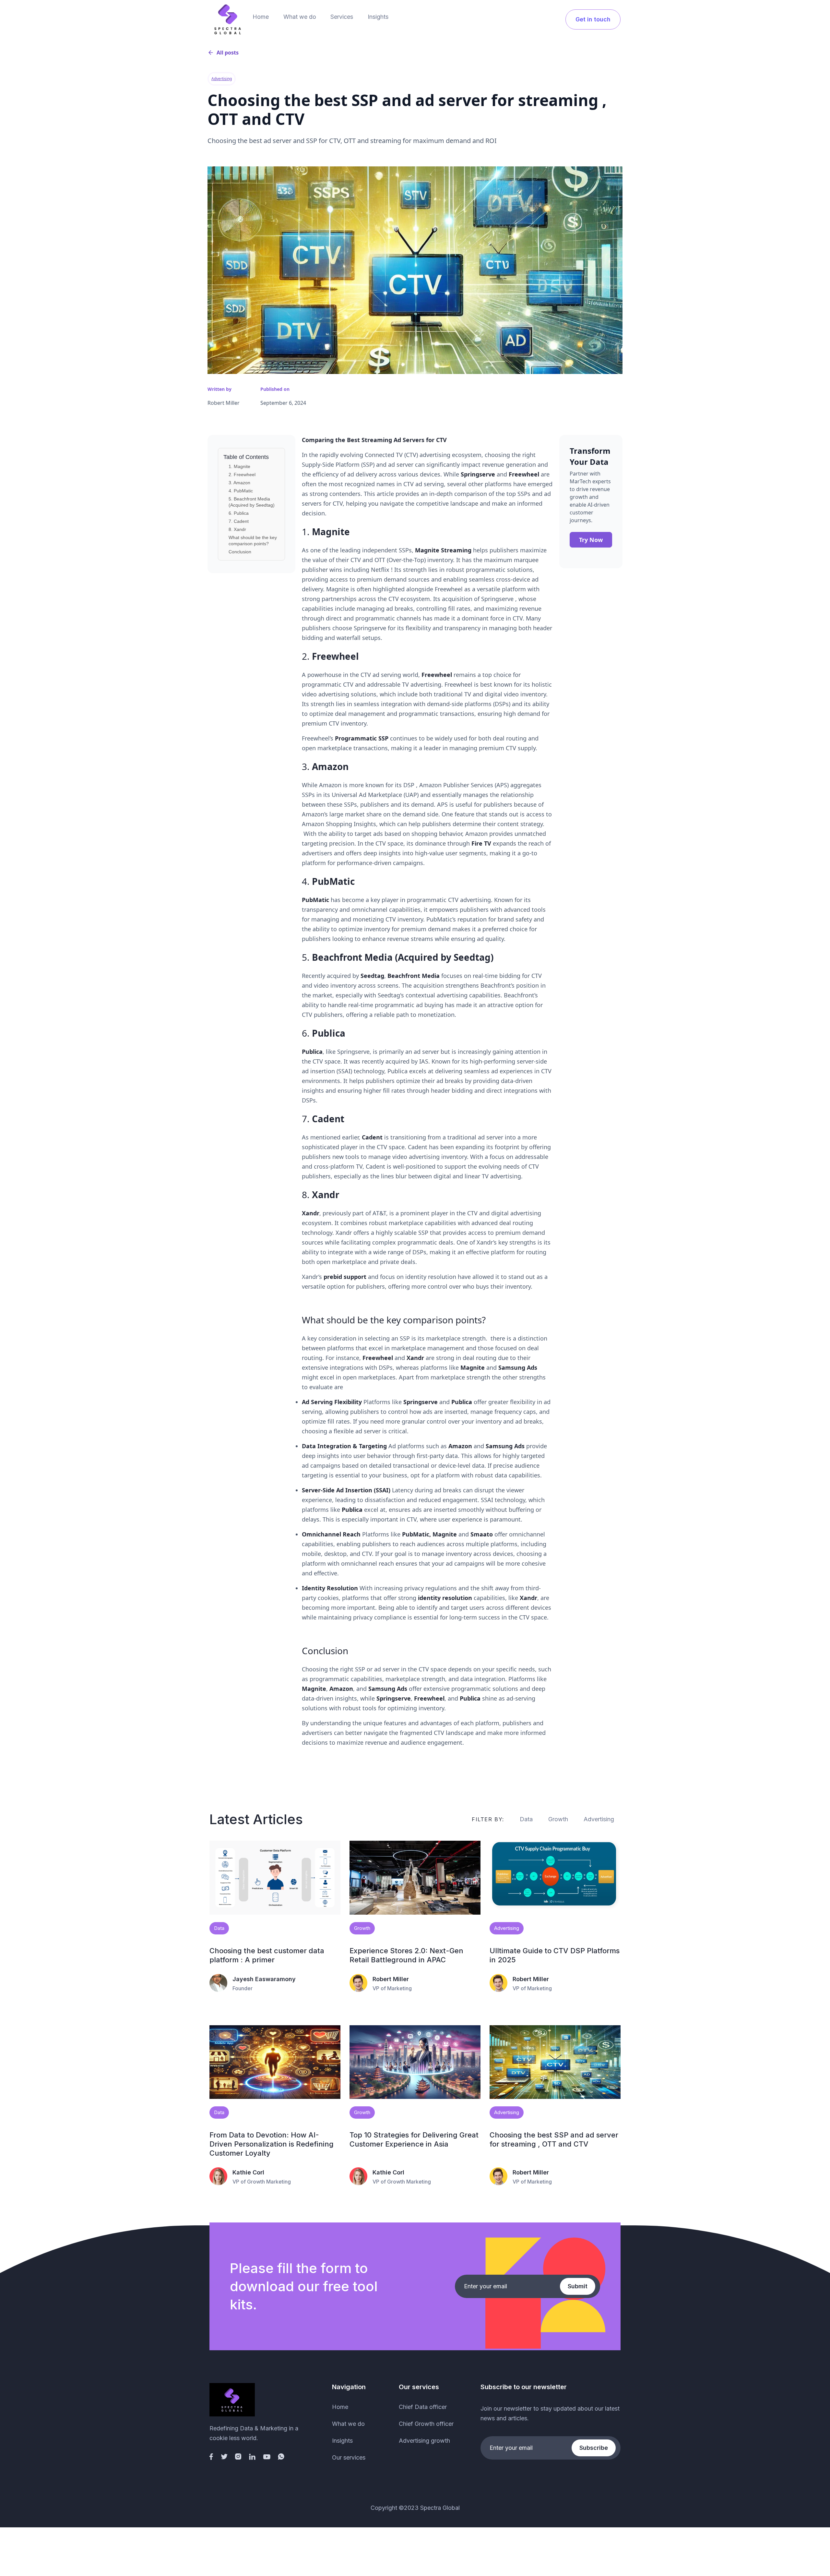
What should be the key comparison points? (253, 541)
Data (526, 1819)
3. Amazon (239, 483)
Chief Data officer (423, 2407)
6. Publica (239, 513)
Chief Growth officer (426, 2424)
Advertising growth (424, 2441)
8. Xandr (237, 529)
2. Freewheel (242, 475)
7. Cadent (239, 521)
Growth (558, 1819)
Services (342, 17)
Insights (378, 17)
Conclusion (240, 552)
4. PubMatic (241, 491)
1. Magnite (239, 466)
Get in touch (593, 19)
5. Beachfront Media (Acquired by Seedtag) (252, 502)
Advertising (599, 1819)
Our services (349, 2457)
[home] (228, 19)
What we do (300, 17)
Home (261, 17)
